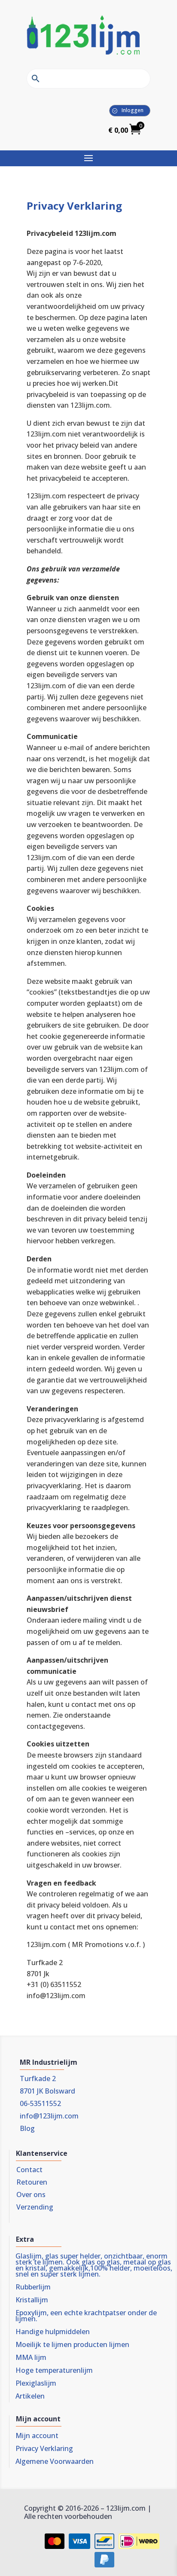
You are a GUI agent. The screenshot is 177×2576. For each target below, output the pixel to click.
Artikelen (30, 2397)
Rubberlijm (33, 2288)
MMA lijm (31, 2358)
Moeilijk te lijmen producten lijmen (72, 2345)
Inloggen (133, 110)
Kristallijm (32, 2301)
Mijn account (37, 2436)
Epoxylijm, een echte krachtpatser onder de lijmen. (86, 2317)
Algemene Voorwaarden (55, 2462)
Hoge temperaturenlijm (54, 2371)
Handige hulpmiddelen (53, 2332)
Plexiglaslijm (36, 2384)
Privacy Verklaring (44, 2449)
